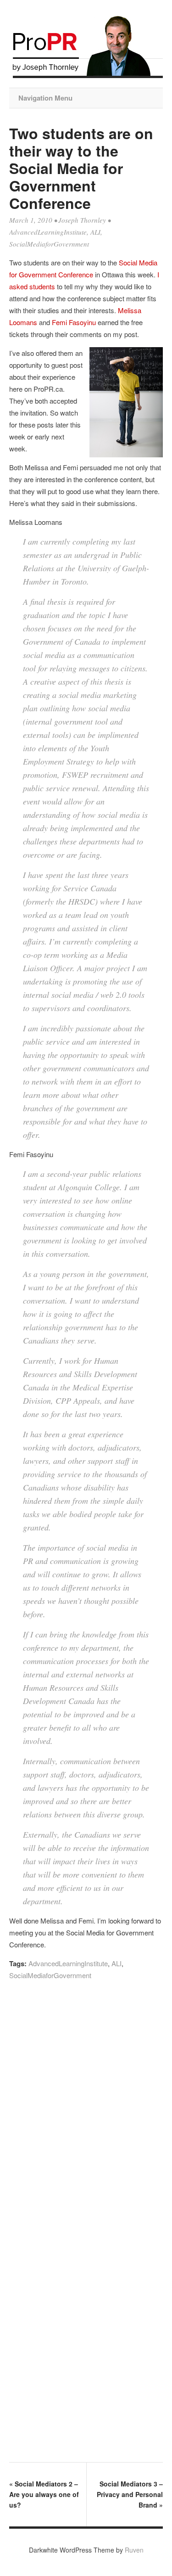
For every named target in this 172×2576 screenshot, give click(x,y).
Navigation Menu (45, 98)
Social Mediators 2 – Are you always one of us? (44, 2494)
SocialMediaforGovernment (49, 244)
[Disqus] (86, 2112)
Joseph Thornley (82, 220)
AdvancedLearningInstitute (48, 232)
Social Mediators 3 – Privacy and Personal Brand (130, 2494)
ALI (95, 232)
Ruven (134, 2550)
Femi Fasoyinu (74, 322)
